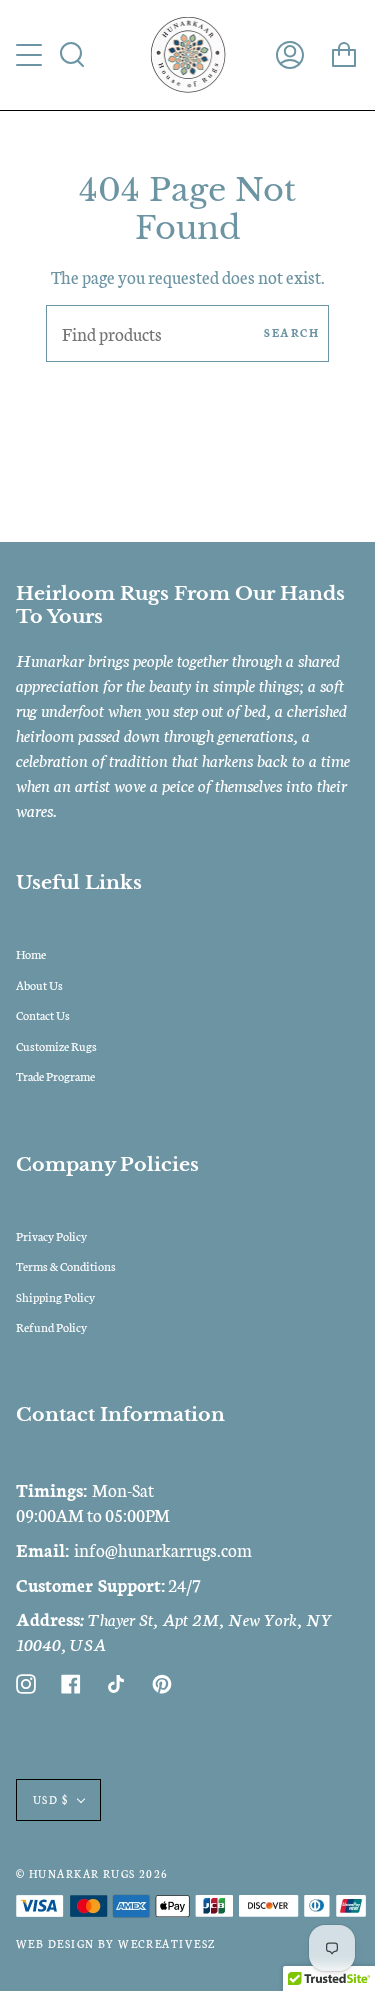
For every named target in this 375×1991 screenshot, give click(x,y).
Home (31, 953)
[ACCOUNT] (290, 55)
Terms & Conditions (66, 1265)
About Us (39, 984)
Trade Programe (55, 1075)
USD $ (50, 1799)
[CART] (344, 55)
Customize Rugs (56, 1045)
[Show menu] (31, 55)
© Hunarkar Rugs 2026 (92, 1873)
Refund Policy (51, 1326)
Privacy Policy (51, 1235)
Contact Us (43, 1014)
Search (291, 332)
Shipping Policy (55, 1296)
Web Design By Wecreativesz (115, 1943)
